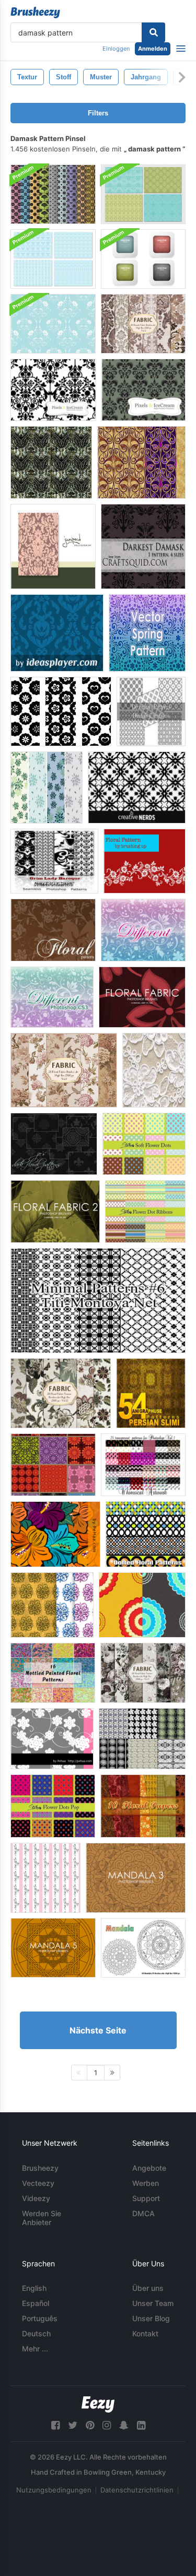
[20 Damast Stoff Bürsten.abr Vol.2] (143, 324)
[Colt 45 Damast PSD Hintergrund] (51, 462)
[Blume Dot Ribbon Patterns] (145, 1211)
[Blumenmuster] (145, 861)
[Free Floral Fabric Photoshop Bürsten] (142, 997)
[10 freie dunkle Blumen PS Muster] (54, 1144)
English (34, 2288)
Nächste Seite (98, 2030)
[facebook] (55, 2425)
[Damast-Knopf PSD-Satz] (143, 259)
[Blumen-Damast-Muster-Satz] (53, 194)
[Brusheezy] (35, 13)
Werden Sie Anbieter (42, 2218)
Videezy (36, 2198)
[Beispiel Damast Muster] (53, 390)
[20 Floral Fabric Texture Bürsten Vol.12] (61, 1393)
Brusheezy (40, 2168)
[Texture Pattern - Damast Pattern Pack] (141, 462)
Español (36, 2303)
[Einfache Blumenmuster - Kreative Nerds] (137, 787)
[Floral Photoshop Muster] (47, 787)
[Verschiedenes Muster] (143, 930)
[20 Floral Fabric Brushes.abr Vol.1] (64, 1070)
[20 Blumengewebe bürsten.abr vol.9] (143, 1673)
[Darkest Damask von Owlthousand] (143, 546)
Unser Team (153, 2303)
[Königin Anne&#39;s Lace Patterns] (142, 1739)
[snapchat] (124, 2425)
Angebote (149, 2168)
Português (40, 2318)
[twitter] (73, 2425)
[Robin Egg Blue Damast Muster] (53, 324)
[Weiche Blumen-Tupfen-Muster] (144, 1144)
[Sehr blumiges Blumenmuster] (55, 1534)
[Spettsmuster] (154, 1070)
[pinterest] (90, 2425)
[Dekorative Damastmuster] (143, 194)
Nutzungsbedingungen (54, 2490)
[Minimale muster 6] (98, 1301)
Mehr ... (35, 2349)
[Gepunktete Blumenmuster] (146, 1534)
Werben (146, 2183)
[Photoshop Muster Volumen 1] (143, 1465)
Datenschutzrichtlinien (137, 2490)
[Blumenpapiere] (143, 1806)
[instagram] (107, 2425)
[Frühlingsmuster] (147, 633)
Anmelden (153, 49)
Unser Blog (151, 2318)
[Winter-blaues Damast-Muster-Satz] (53, 259)
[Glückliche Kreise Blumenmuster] (61, 711)
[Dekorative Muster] (151, 711)
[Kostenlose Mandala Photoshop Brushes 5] (53, 1948)
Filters (98, 113)
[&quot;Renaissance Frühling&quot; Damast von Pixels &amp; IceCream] (53, 546)
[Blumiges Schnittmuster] (52, 1739)
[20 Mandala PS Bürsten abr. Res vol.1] (143, 1948)
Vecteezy (38, 2183)
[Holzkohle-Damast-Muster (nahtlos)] (143, 390)
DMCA (143, 2213)
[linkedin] (141, 2425)
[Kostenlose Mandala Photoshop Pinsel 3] (136, 1878)
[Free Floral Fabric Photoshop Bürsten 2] (55, 1211)
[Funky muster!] (45, 1878)
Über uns (148, 2288)
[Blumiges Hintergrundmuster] (142, 1605)
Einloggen (116, 49)
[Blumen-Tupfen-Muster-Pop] (53, 1806)
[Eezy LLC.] (98, 2404)
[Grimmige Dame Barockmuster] (54, 861)
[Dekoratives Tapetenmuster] (57, 633)
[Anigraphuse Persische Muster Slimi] (151, 1393)
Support (146, 2198)
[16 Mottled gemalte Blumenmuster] (53, 1673)
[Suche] (153, 32)
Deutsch (36, 2333)
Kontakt (145, 2333)
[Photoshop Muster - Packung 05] (53, 1465)
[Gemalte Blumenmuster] (52, 1605)
